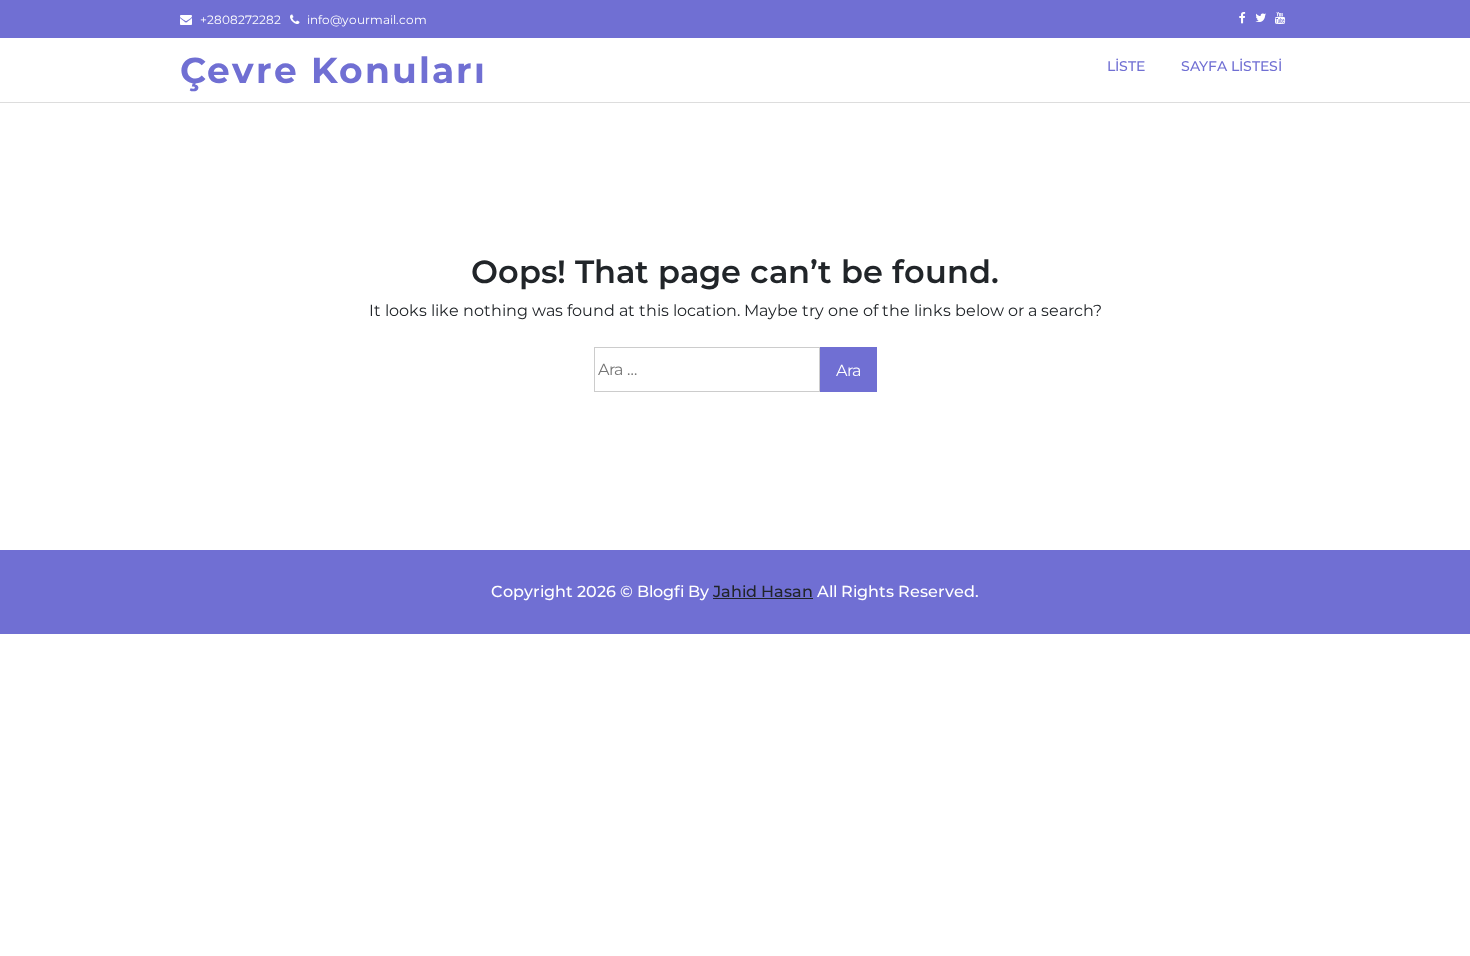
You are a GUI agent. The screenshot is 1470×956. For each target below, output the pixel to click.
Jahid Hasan (763, 591)
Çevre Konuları (333, 70)
